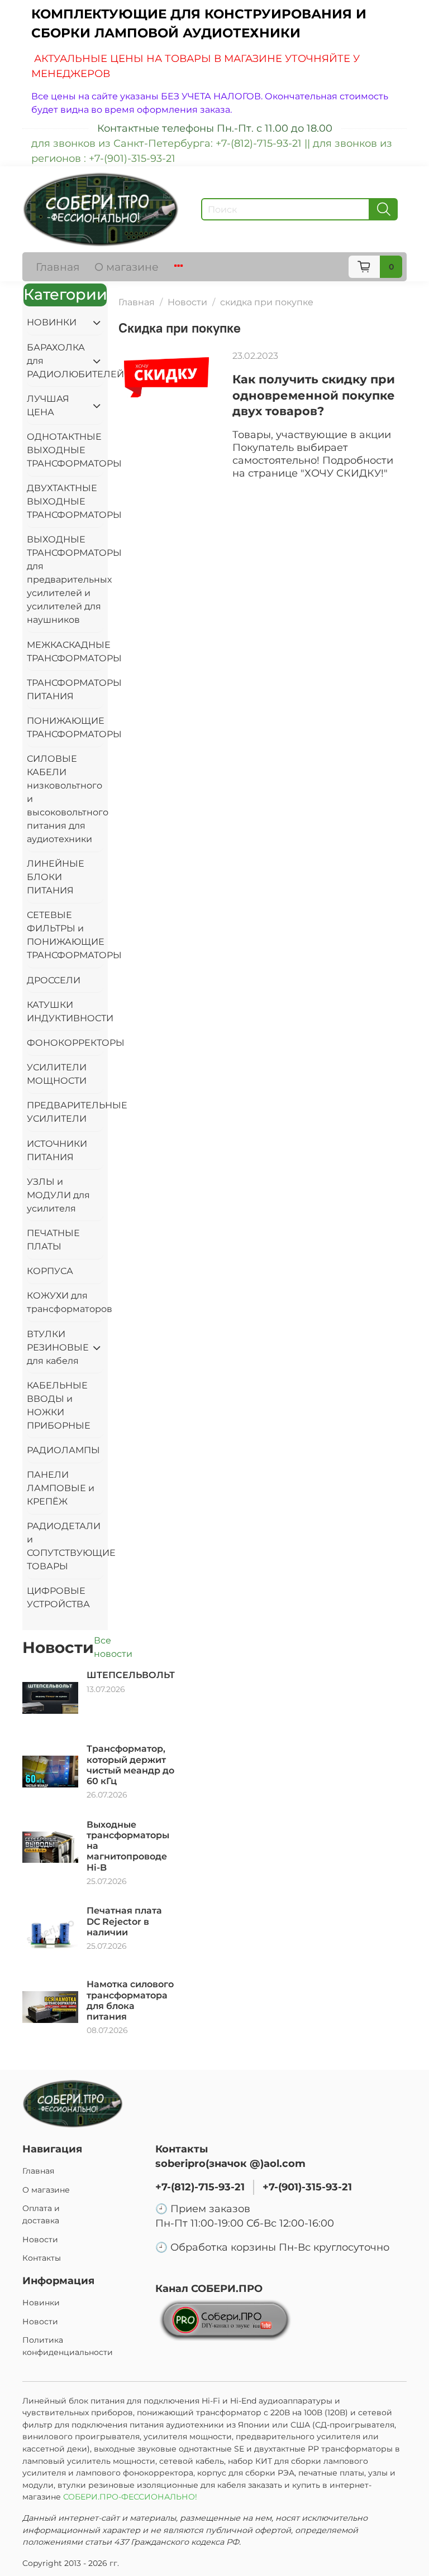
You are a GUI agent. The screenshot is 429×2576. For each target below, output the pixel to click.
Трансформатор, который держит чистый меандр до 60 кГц (130, 1765)
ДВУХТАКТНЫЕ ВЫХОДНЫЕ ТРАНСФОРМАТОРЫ (65, 501)
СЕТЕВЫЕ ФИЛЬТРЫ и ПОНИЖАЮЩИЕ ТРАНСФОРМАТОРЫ (65, 935)
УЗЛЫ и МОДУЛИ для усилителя (58, 1195)
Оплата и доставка (41, 2214)
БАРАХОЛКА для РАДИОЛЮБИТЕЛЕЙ (56, 361)
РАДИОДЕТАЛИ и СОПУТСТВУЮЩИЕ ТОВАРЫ (65, 1546)
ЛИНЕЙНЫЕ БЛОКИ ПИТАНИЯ (56, 877)
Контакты (42, 2258)
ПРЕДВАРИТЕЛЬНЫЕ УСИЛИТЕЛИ (65, 1112)
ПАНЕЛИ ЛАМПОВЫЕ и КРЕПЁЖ (61, 1488)
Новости (187, 302)
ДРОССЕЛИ (54, 980)
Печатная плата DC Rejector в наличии (124, 1921)
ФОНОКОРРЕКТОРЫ (65, 1043)
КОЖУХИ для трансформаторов (65, 1302)
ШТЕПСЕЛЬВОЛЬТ (131, 1675)
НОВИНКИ (52, 322)
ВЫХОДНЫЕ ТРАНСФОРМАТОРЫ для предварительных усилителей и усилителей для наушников (65, 580)
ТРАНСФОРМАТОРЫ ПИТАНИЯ (65, 689)
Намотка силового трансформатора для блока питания (130, 2000)
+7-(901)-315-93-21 (307, 2187)
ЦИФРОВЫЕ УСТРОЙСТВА (58, 1597)
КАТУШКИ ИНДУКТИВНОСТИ (65, 1011)
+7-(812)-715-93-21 (200, 2187)
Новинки (41, 2303)
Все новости (113, 1647)
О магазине (127, 267)
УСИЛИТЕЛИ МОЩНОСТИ (57, 1074)
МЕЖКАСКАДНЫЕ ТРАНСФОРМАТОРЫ (65, 652)
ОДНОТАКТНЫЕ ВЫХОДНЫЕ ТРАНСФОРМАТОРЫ (65, 450)
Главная (58, 267)
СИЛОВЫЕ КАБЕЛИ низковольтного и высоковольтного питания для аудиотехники (65, 799)
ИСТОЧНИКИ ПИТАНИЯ (57, 1150)
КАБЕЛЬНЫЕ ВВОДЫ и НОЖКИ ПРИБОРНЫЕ (59, 1405)
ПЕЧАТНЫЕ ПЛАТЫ (53, 1240)
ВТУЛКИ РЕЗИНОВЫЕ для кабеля (56, 1347)
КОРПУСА (50, 1271)
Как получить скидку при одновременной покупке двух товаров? (314, 395)
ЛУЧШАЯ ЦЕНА (48, 405)
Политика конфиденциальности (68, 2346)
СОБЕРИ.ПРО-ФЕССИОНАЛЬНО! (131, 2497)
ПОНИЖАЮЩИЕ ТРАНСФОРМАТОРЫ (65, 727)
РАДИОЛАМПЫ (63, 1450)
